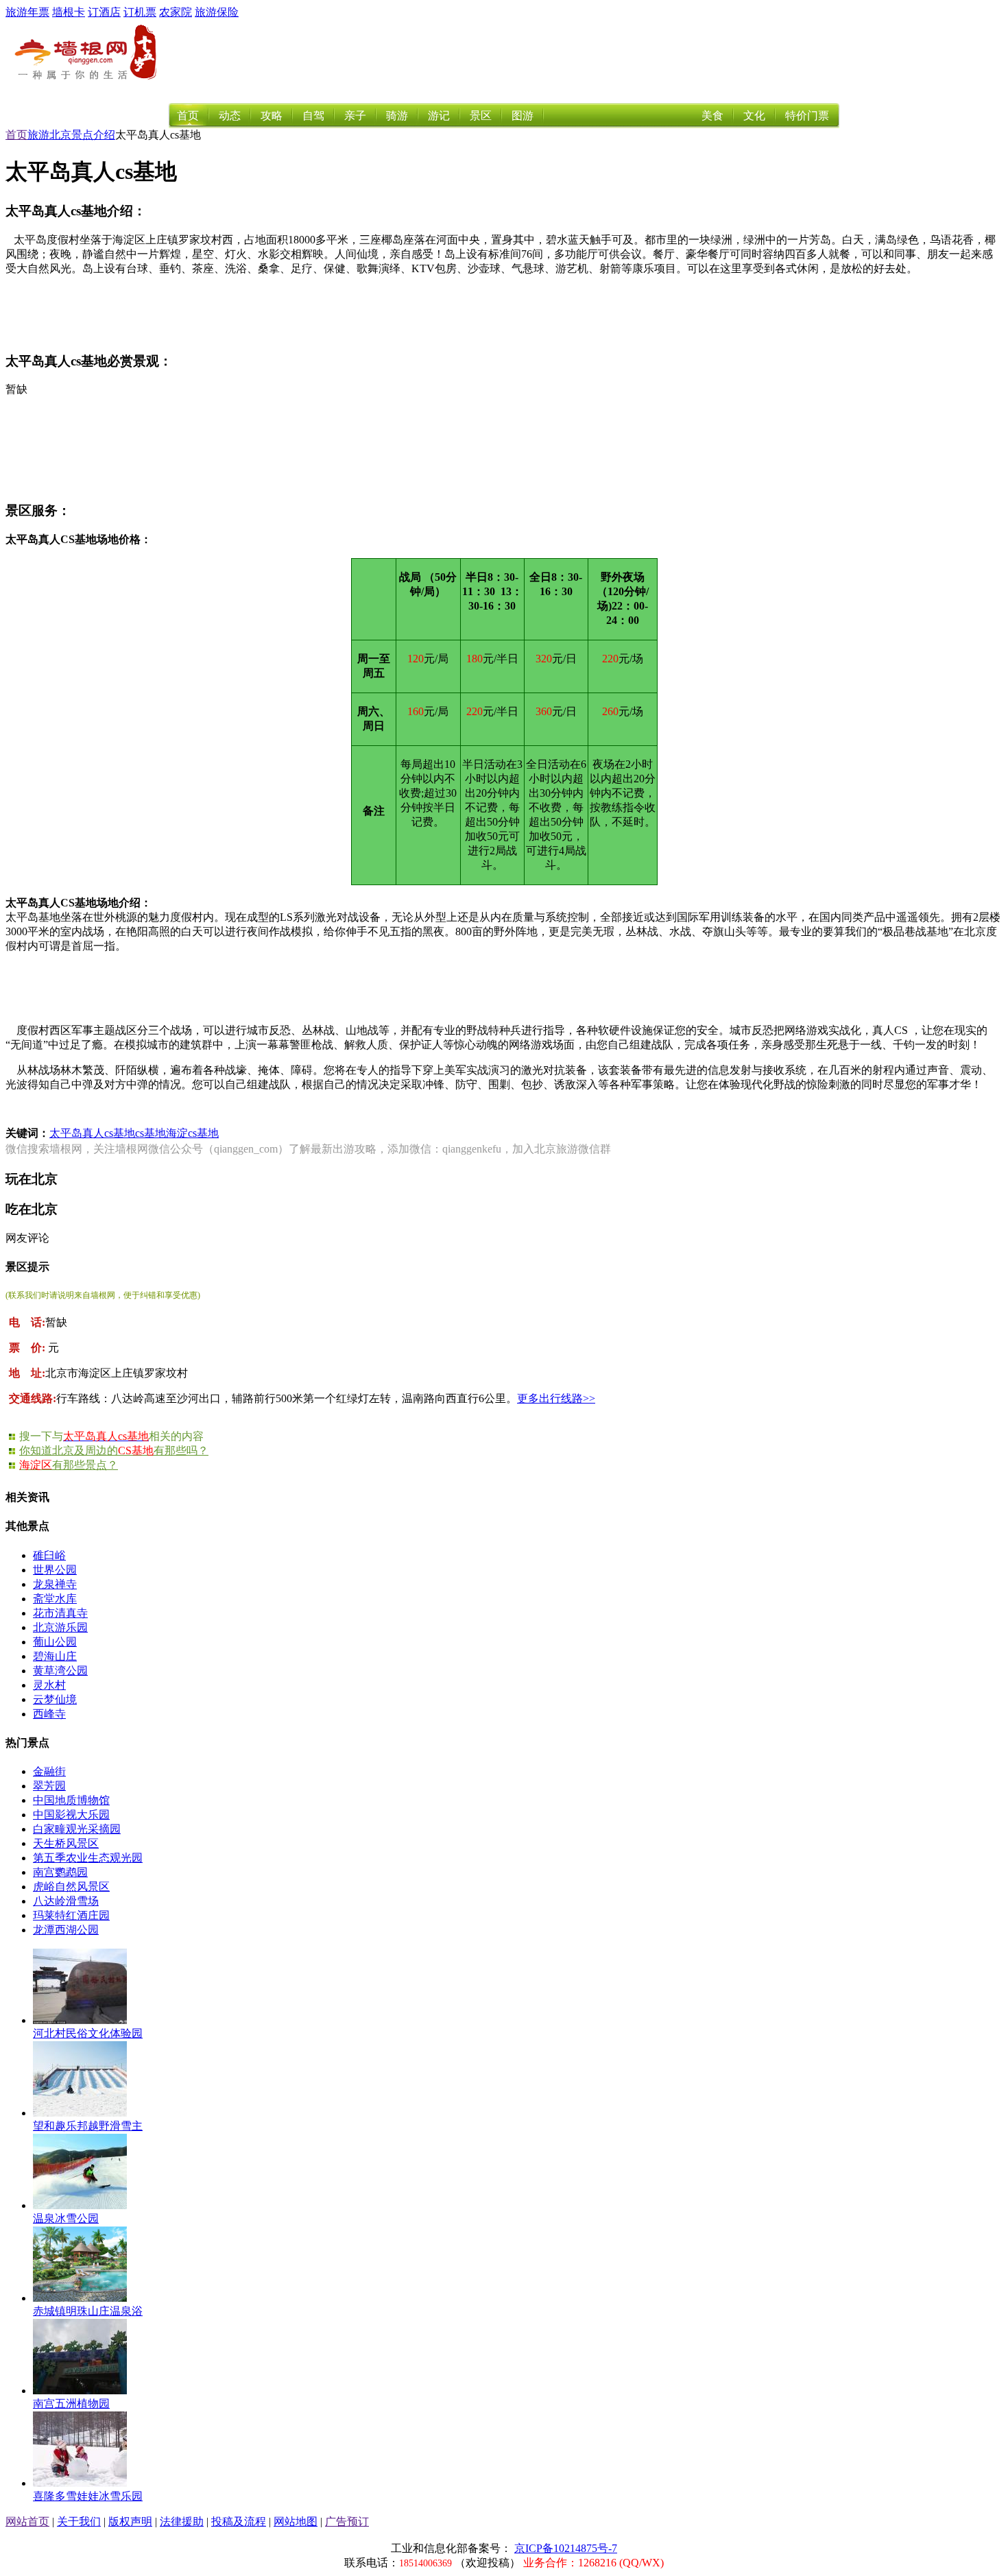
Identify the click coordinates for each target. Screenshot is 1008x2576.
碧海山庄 (55, 1656)
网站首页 (27, 2521)
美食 (712, 116)
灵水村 (49, 1685)
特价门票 (807, 116)
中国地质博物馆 (71, 1800)
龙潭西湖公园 (66, 1930)
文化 (754, 116)
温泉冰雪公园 (66, 2218)
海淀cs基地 (192, 1133)
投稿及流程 (239, 2521)
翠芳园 (49, 1786)
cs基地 (151, 1133)
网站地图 (296, 2521)
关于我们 (79, 2521)
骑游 (397, 116)
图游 (523, 116)
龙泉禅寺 (55, 1584)
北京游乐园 (60, 1627)
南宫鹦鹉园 (60, 1872)
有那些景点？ (69, 1465)
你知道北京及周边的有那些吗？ (114, 1450)
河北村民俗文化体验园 (88, 2033)
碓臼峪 (49, 1555)
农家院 (176, 12)
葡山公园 (55, 1642)
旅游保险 (217, 12)
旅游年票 (27, 12)
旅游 (38, 135)
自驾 (313, 116)
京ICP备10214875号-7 (566, 2548)
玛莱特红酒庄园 (71, 1915)
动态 (230, 116)
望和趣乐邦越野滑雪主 (88, 2126)
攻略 (272, 116)
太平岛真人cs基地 (92, 1133)
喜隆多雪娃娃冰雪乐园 (88, 2496)
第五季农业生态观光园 (88, 1858)
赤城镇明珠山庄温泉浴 (88, 2311)
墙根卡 (69, 12)
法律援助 (182, 2521)
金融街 (49, 1771)
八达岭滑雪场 (66, 1901)
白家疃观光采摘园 (77, 1829)
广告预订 (347, 2521)
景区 (481, 116)
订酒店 (104, 12)
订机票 (140, 12)
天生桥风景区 (66, 1843)
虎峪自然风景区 (71, 1887)
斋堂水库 (55, 1599)
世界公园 (55, 1570)
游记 (439, 116)
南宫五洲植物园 (71, 2404)
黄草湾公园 (60, 1671)
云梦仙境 (55, 1699)
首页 (188, 116)
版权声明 (130, 2521)
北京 (60, 135)
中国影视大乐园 (71, 1815)
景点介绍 (93, 135)
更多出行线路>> (556, 1398)
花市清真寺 (60, 1613)
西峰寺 (49, 1714)
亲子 (355, 116)
